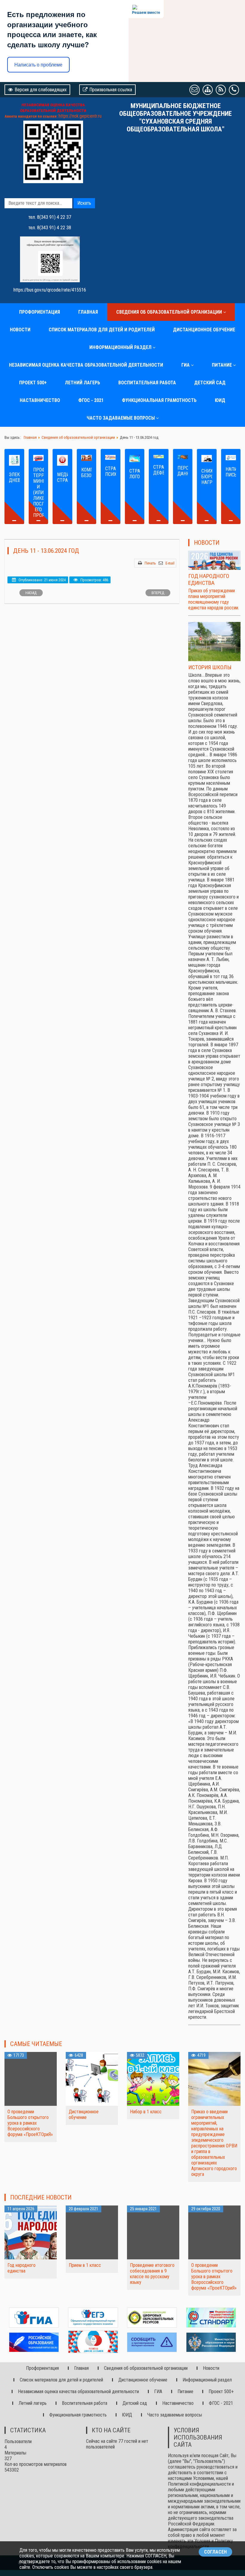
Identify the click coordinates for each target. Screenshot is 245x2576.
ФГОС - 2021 (91, 400)
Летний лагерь (82, 383)
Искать (84, 203)
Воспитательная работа (147, 383)
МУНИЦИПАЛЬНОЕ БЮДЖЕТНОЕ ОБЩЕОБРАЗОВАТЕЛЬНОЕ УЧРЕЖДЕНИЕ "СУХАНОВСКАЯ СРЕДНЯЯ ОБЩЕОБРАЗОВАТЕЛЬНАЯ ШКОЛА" (176, 117)
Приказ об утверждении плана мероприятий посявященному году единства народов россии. (214, 599)
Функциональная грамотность (159, 400)
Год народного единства (209, 579)
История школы (210, 667)
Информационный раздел (120, 347)
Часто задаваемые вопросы (121, 418)
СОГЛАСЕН (215, 2552)
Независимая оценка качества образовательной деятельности (86, 365)
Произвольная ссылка (111, 90)
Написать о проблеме (38, 65)
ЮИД (220, 400)
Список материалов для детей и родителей (102, 330)
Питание (222, 365)
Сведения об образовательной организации (169, 312)
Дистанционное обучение (204, 330)
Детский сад (210, 383)
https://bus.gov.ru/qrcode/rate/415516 (50, 290)
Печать (150, 563)
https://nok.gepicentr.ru (80, 116)
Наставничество (40, 400)
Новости (20, 330)
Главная (88, 312)
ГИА (186, 365)
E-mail (170, 563)
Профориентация (40, 312)
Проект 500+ (33, 383)
